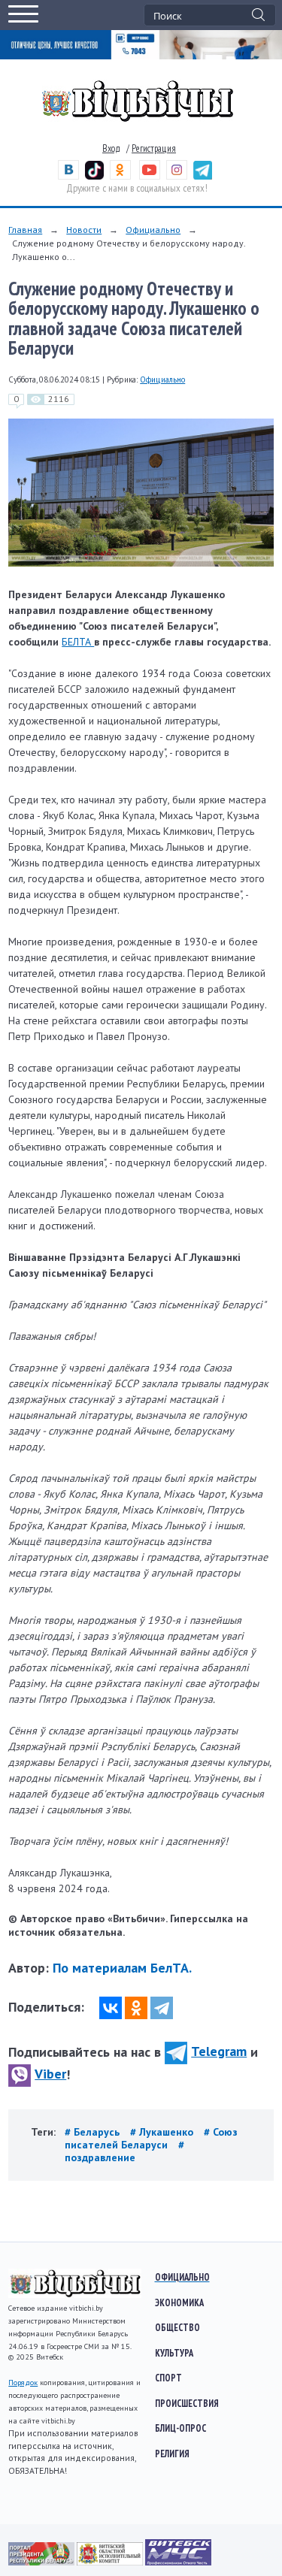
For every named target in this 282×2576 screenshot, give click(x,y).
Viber (50, 2074)
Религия (172, 2454)
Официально (153, 230)
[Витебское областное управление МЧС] (178, 2562)
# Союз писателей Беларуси (151, 2138)
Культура (174, 2353)
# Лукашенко (163, 2132)
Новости (84, 230)
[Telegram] (162, 2008)
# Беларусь (94, 2132)
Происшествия (187, 2403)
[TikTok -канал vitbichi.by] (94, 176)
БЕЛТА (78, 642)
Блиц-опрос (180, 2428)
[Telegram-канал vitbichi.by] (203, 176)
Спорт (168, 2378)
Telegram (219, 2051)
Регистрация (154, 148)
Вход (111, 148)
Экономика (179, 2302)
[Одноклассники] (136, 2008)
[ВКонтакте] (111, 2008)
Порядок (23, 2382)
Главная (25, 230)
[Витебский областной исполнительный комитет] (111, 2562)
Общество (177, 2327)
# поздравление (124, 2151)
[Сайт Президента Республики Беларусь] (42, 2562)
